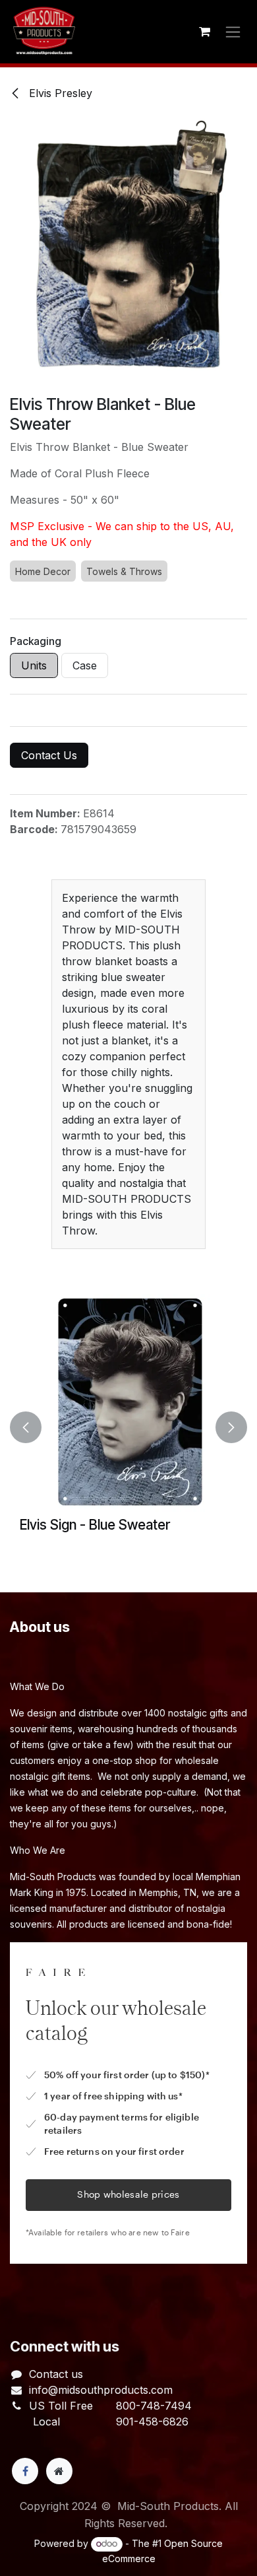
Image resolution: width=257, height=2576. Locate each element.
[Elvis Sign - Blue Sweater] (128, 1403)
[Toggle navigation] (233, 32)
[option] (128, 1427)
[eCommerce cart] (204, 32)
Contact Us (49, 755)
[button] (26, 1427)
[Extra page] (59, 2471)
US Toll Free (61, 2406)
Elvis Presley (59, 93)
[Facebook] (25, 2471)
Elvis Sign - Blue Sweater (95, 1525)
